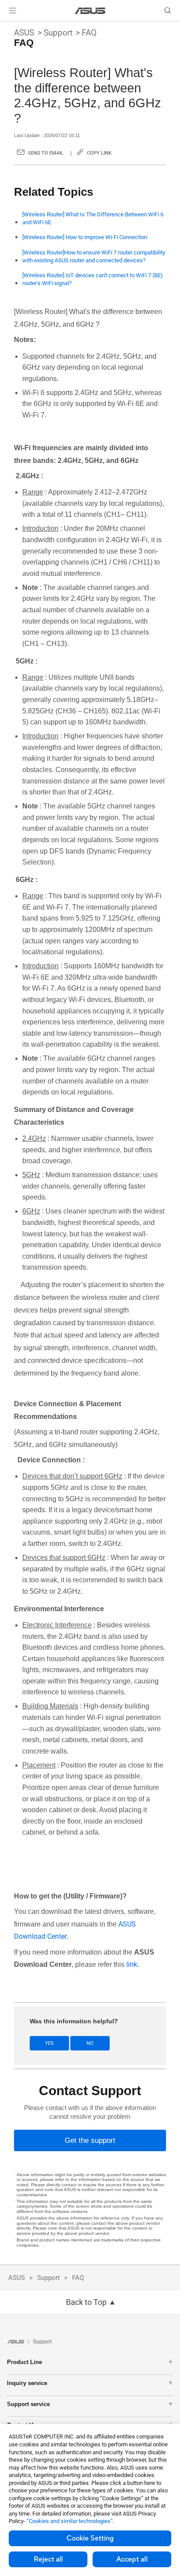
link (132, 1964)
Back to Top (86, 2302)
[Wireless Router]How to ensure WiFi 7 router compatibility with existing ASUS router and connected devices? (94, 256)
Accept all (132, 2559)
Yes (49, 2043)
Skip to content (5, 27)
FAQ (89, 33)
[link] (90, 11)
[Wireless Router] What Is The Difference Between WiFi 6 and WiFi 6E (93, 218)
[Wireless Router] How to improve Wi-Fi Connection (85, 237)
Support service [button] (28, 2404)
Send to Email (46, 153)
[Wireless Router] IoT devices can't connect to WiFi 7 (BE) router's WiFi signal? (93, 279)
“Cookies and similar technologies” (70, 2521)
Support (58, 33)
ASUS (24, 33)
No (90, 2043)
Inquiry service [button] (27, 2383)
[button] (13, 11)
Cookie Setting (90, 2538)
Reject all (48, 2559)
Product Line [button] (24, 2362)
